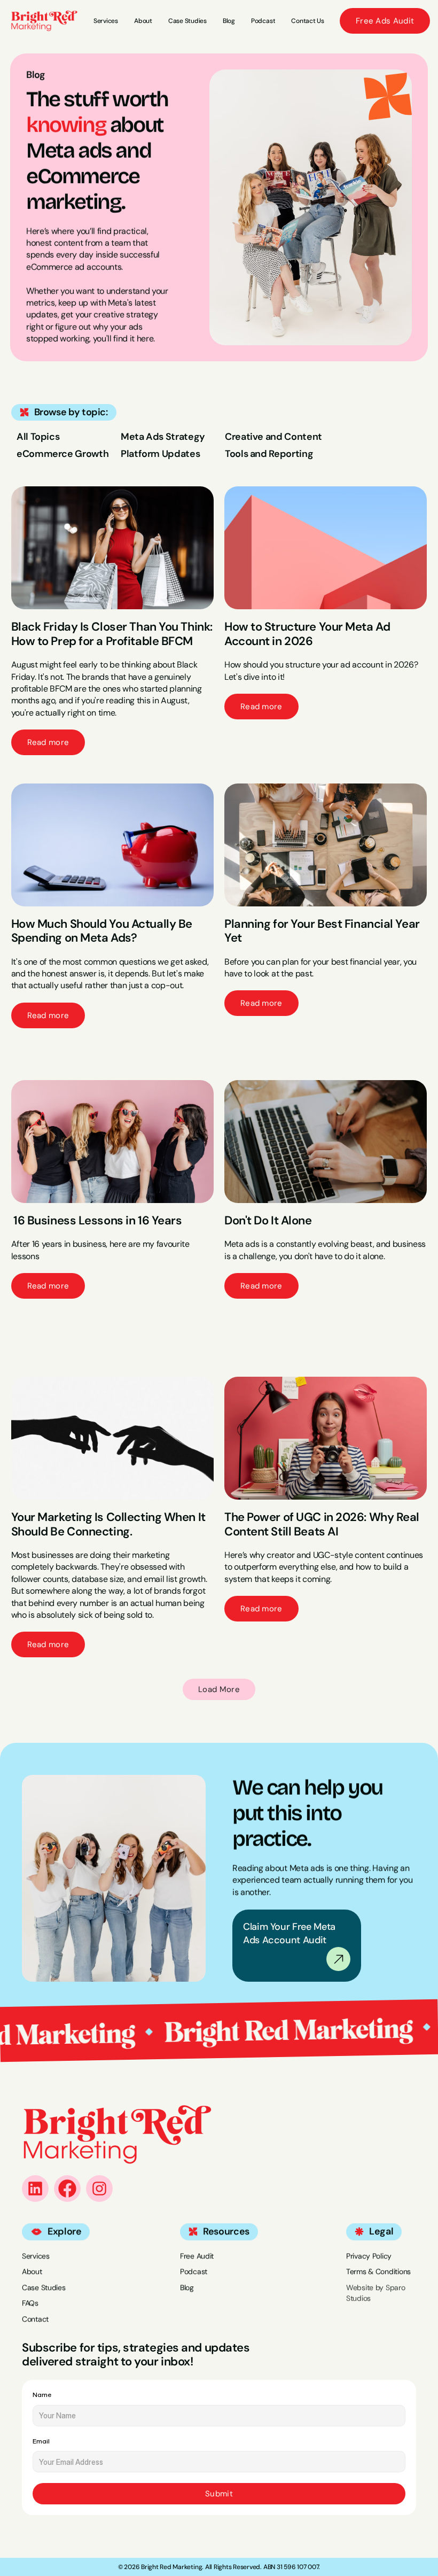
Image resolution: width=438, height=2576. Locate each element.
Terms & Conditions (378, 2272)
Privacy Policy (369, 2256)
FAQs (30, 2303)
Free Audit (197, 2256)
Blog (187, 2287)
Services (36, 2256)
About (32, 2272)
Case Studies (44, 2287)
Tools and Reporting (269, 454)
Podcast (194, 2272)
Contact (35, 2319)
